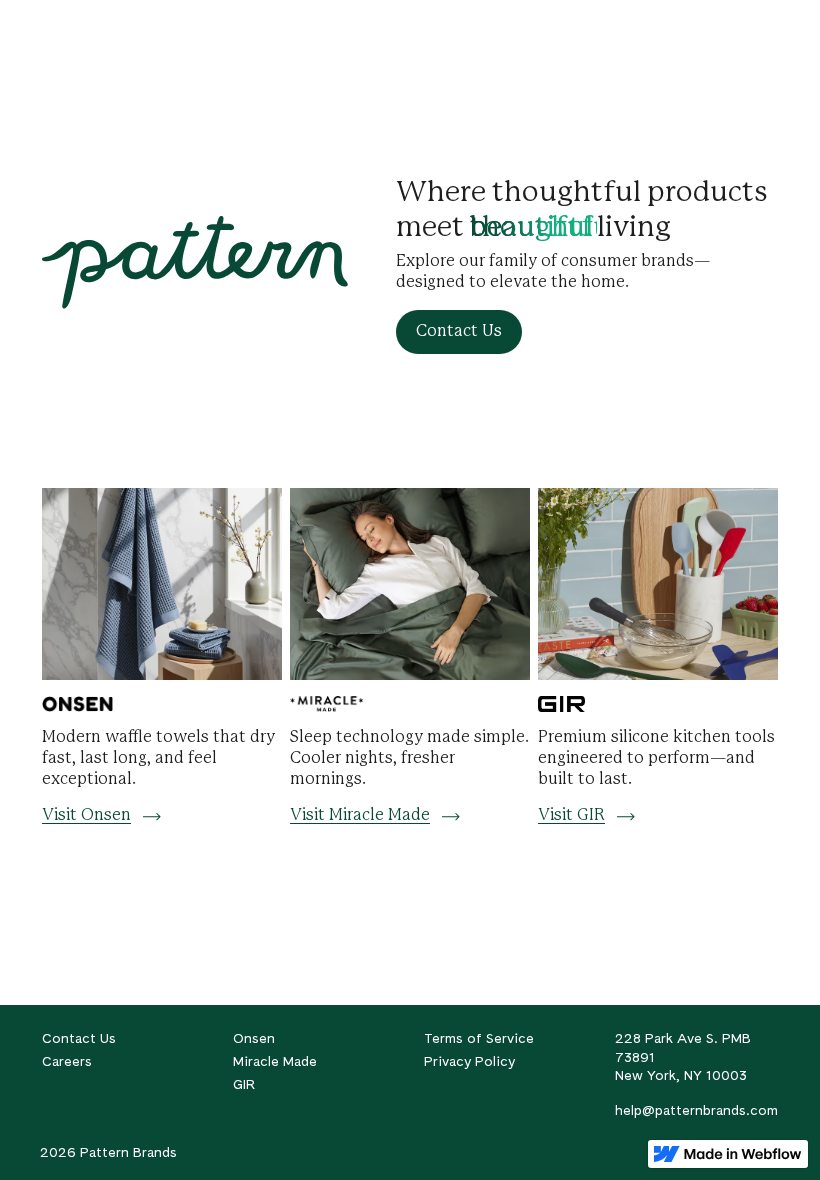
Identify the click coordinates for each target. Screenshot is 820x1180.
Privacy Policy (469, 1061)
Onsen (254, 1038)
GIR (244, 1084)
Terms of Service (479, 1038)
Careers (67, 1061)
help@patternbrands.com (696, 1110)
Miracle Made (275, 1061)
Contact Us (79, 1038)
